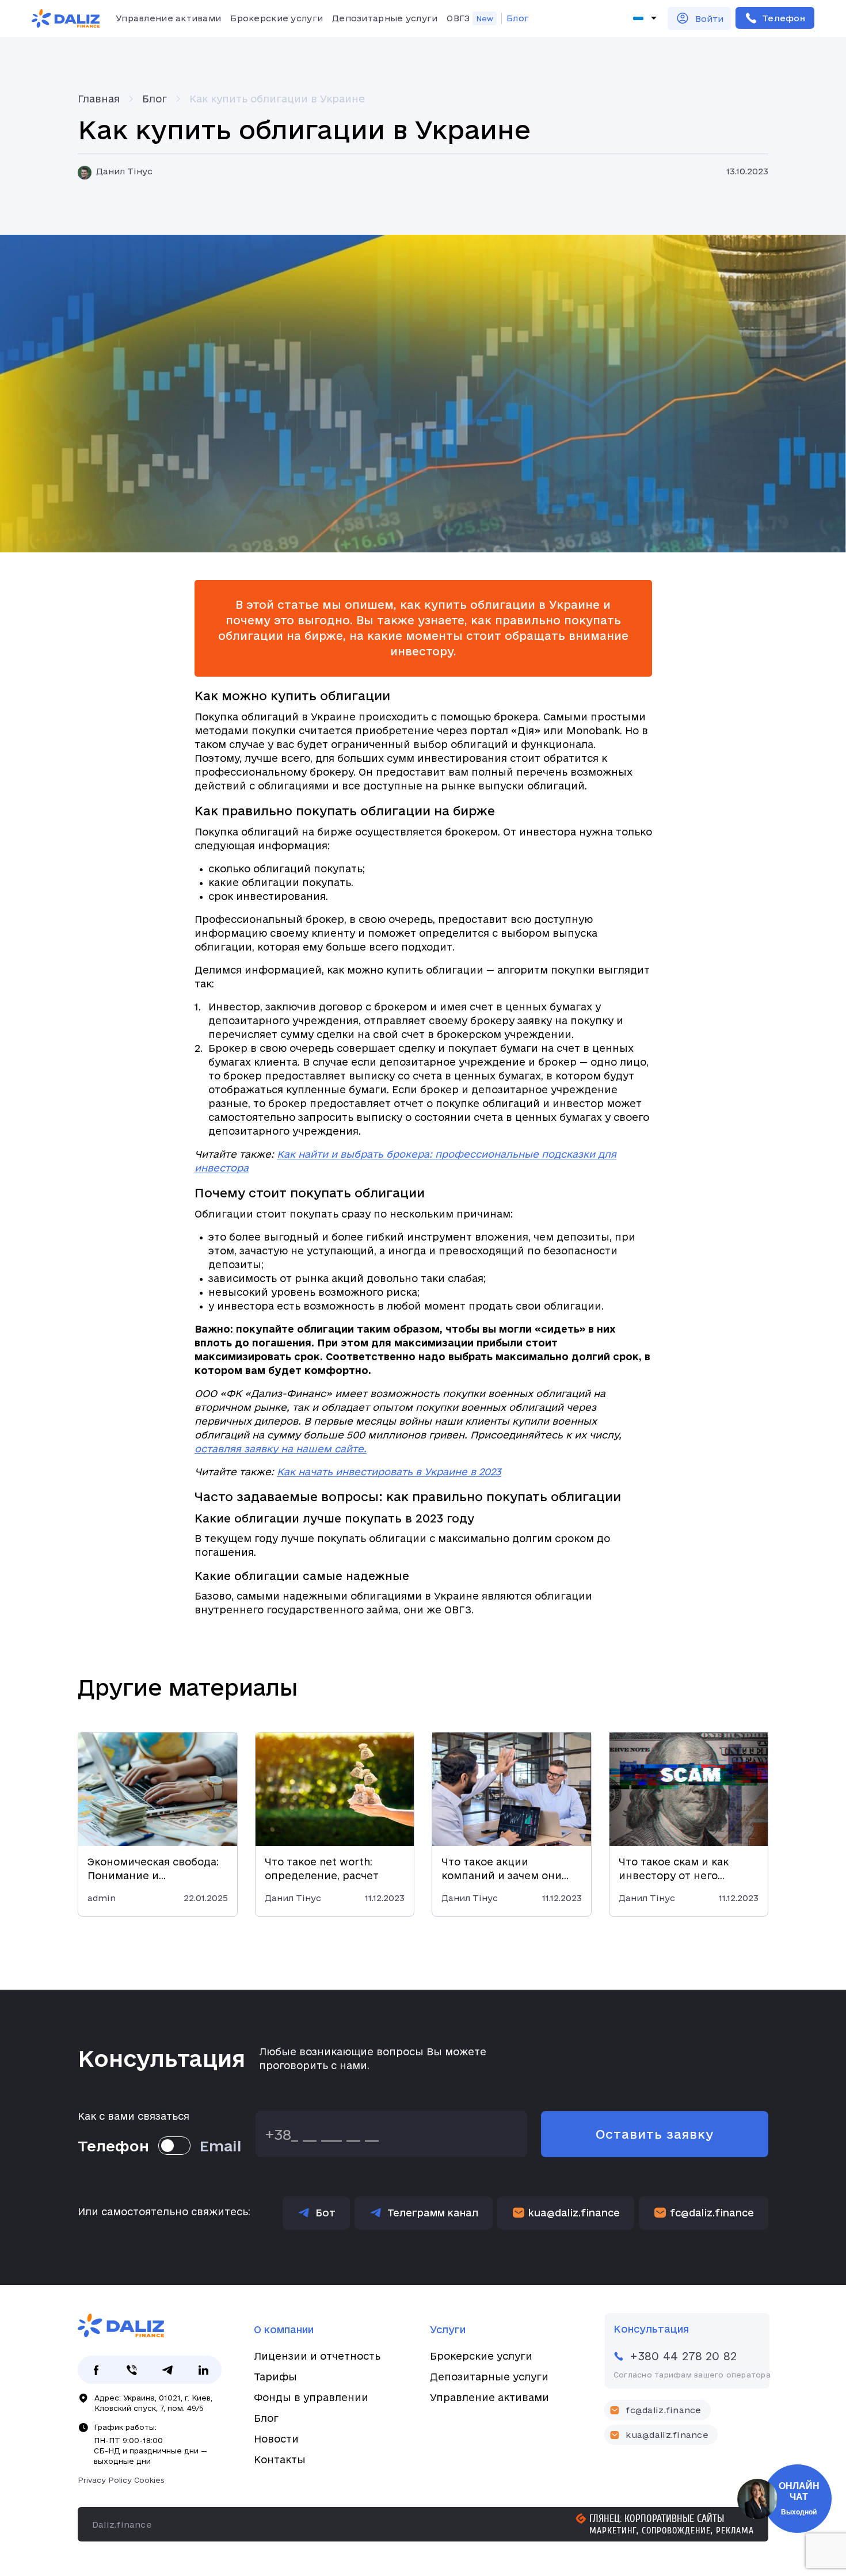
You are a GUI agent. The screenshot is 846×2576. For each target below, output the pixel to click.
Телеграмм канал (433, 2213)
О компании (284, 2329)
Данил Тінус (124, 171)
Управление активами (168, 18)
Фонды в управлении (311, 2397)
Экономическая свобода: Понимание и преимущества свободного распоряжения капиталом (157, 1869)
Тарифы (275, 2377)
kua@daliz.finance (574, 2213)
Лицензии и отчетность (317, 2356)
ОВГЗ (458, 18)
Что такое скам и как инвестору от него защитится (674, 1869)
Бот (325, 2213)
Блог (518, 18)
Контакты (280, 2459)
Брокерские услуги (277, 18)
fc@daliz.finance (712, 2213)
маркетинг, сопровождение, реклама (672, 2531)
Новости (276, 2439)
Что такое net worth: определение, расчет (322, 1869)
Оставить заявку (655, 2134)
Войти (709, 19)
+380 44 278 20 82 (775, 18)
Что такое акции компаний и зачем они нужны (502, 1869)
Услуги (448, 2329)
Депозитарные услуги (385, 18)
